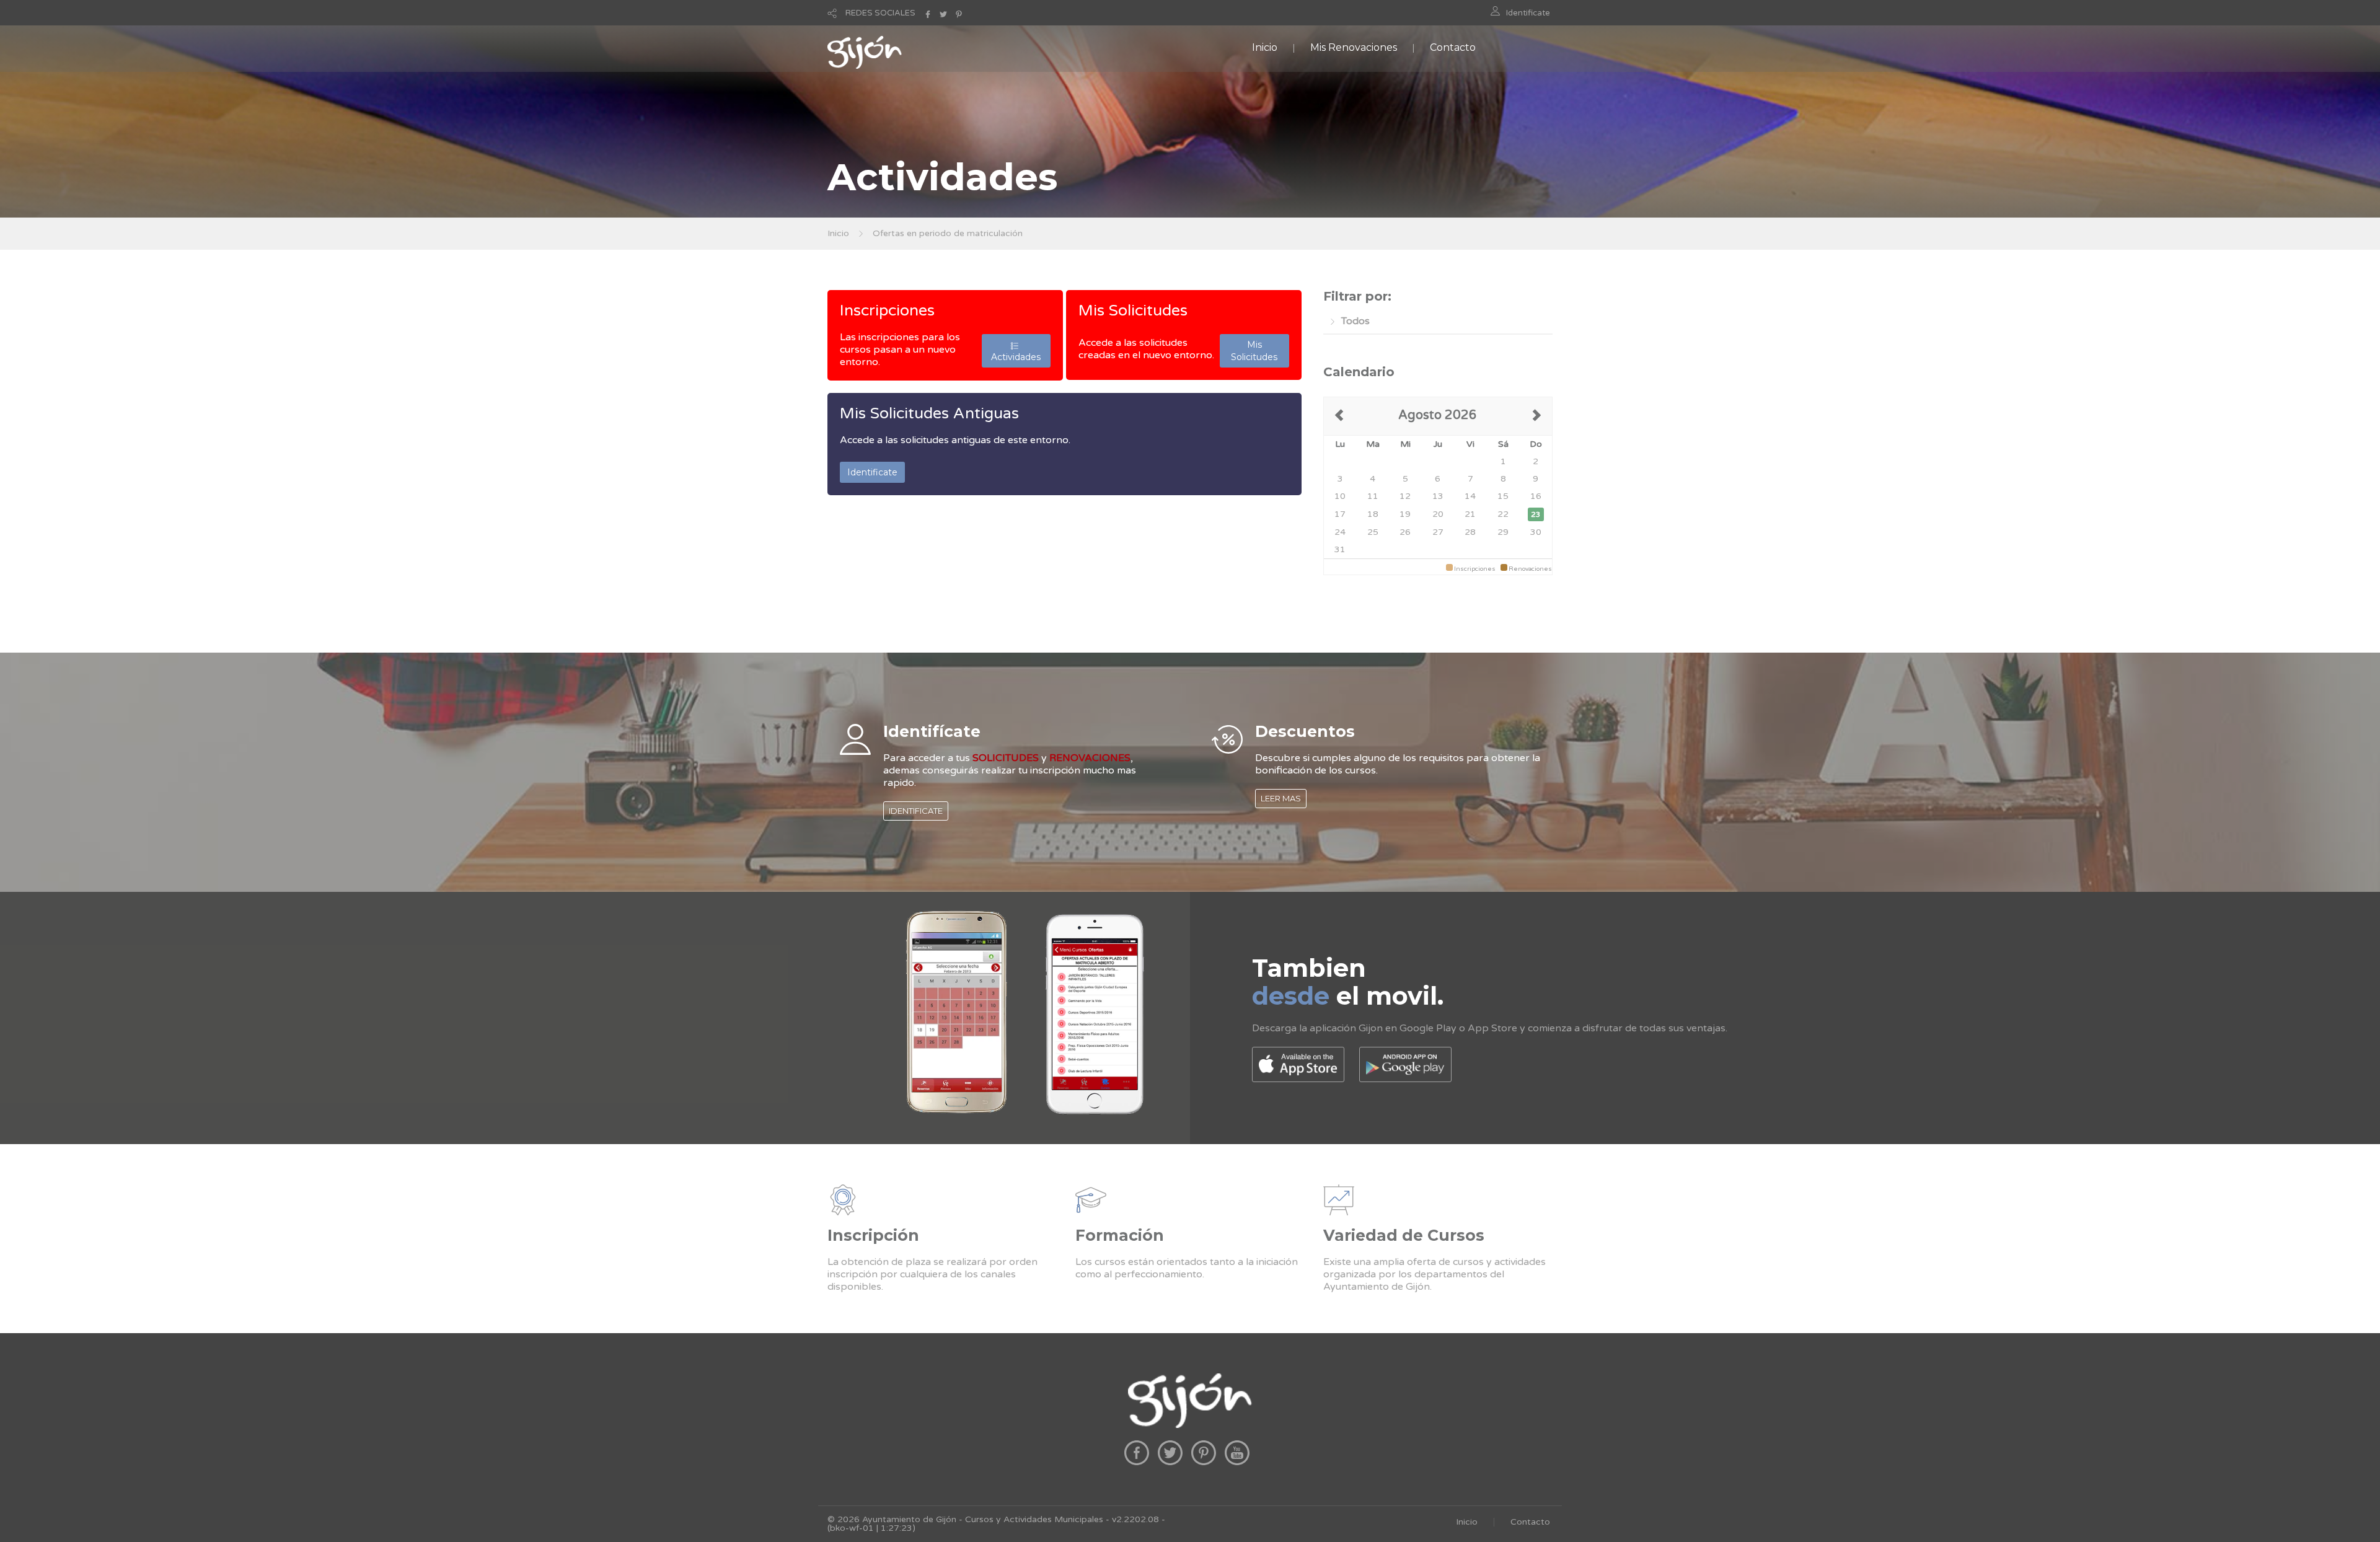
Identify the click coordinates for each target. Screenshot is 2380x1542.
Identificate (1528, 13)
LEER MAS (1281, 798)
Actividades (1016, 351)
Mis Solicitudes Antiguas (929, 413)
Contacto (1453, 47)
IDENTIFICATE (916, 811)
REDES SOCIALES (880, 13)
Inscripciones (887, 311)
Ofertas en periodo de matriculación (948, 233)
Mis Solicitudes (1133, 311)
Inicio (1265, 47)
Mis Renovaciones (1354, 47)
